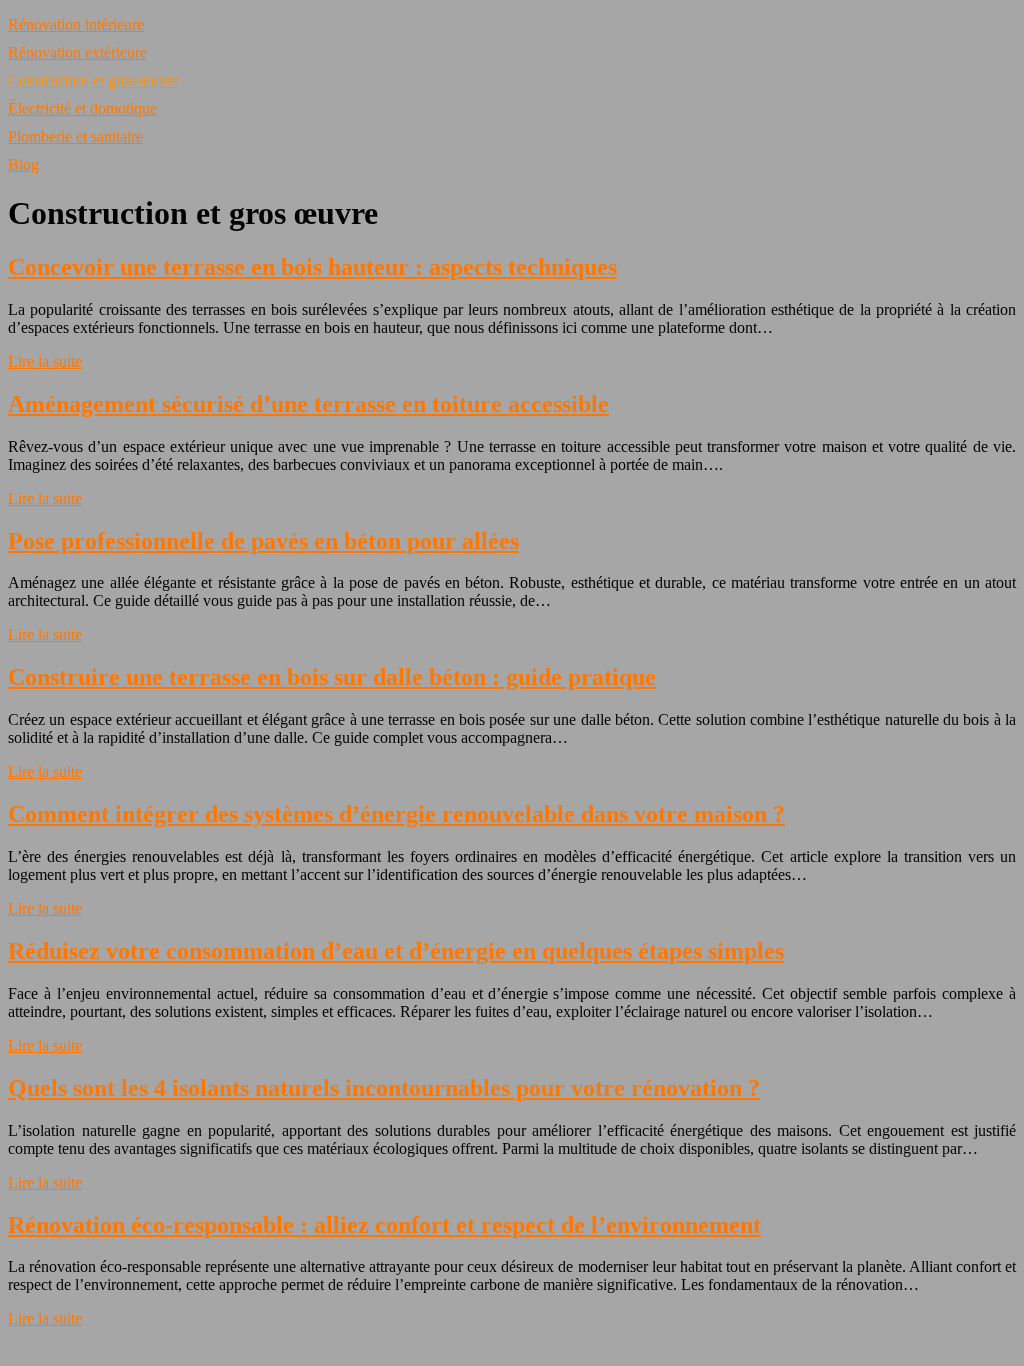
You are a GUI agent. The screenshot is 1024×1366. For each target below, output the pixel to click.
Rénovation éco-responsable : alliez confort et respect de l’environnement (384, 1225)
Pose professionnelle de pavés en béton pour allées (263, 541)
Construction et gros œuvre (93, 80)
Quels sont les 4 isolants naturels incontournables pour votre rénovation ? (384, 1088)
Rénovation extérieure (77, 52)
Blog (23, 164)
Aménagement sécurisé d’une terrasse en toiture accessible (308, 404)
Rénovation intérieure (76, 24)
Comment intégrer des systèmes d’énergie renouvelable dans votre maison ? (396, 814)
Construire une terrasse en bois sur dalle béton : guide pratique (332, 677)
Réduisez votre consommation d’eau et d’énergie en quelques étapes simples (396, 951)
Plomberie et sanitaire (75, 136)
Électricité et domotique (82, 108)
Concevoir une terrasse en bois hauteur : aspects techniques (312, 267)
